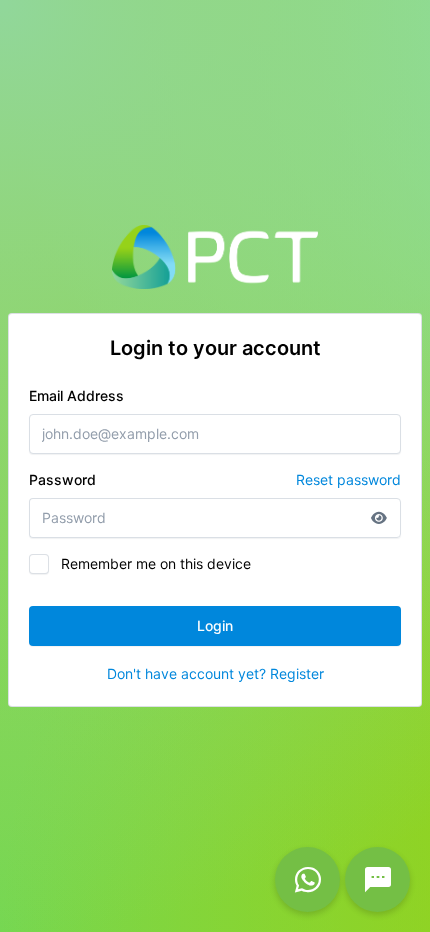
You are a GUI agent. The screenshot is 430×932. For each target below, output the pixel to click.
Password (215, 479)
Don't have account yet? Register (215, 673)
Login (215, 625)
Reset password (348, 479)
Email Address (76, 395)
